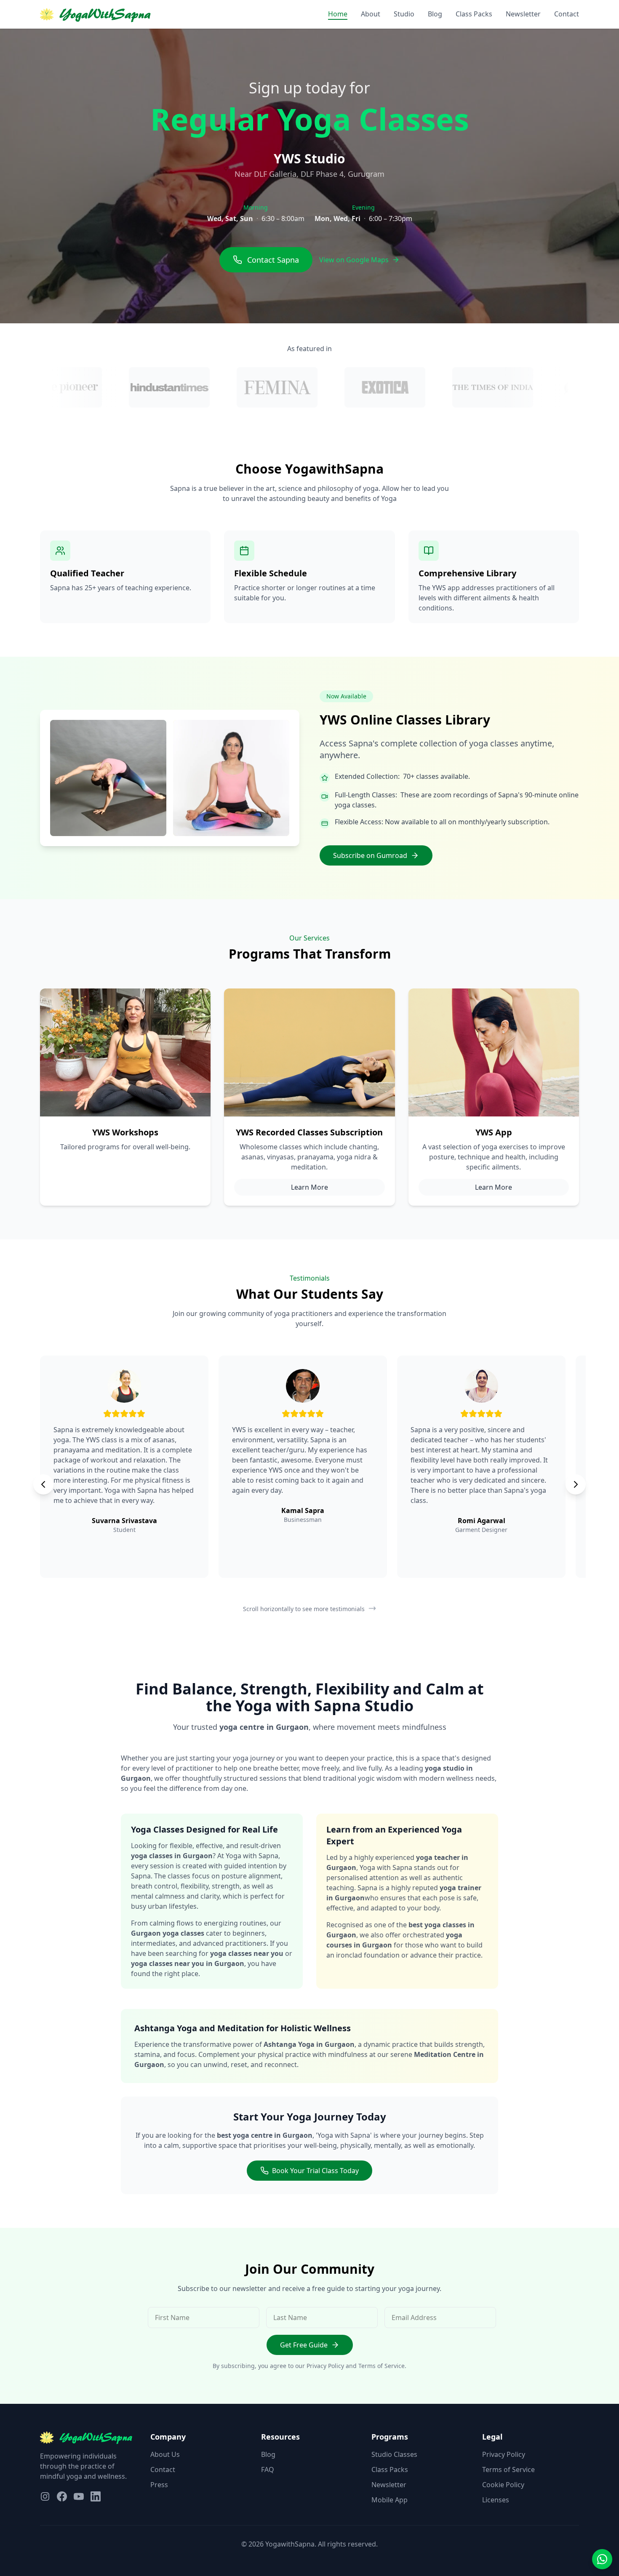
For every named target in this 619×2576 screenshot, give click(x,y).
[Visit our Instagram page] (45, 2496)
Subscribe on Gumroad (370, 855)
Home (338, 14)
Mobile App (390, 2500)
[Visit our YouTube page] (79, 2496)
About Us (165, 2454)
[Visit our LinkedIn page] (96, 2496)
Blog (435, 14)
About (371, 14)
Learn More (309, 1187)
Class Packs (474, 14)
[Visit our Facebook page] (62, 2496)
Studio (404, 14)
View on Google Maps (354, 260)
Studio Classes (394, 2454)
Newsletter (523, 14)
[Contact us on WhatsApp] (602, 2559)
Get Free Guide (304, 2345)
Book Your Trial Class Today (315, 2171)
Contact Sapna (273, 260)
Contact (567, 14)
